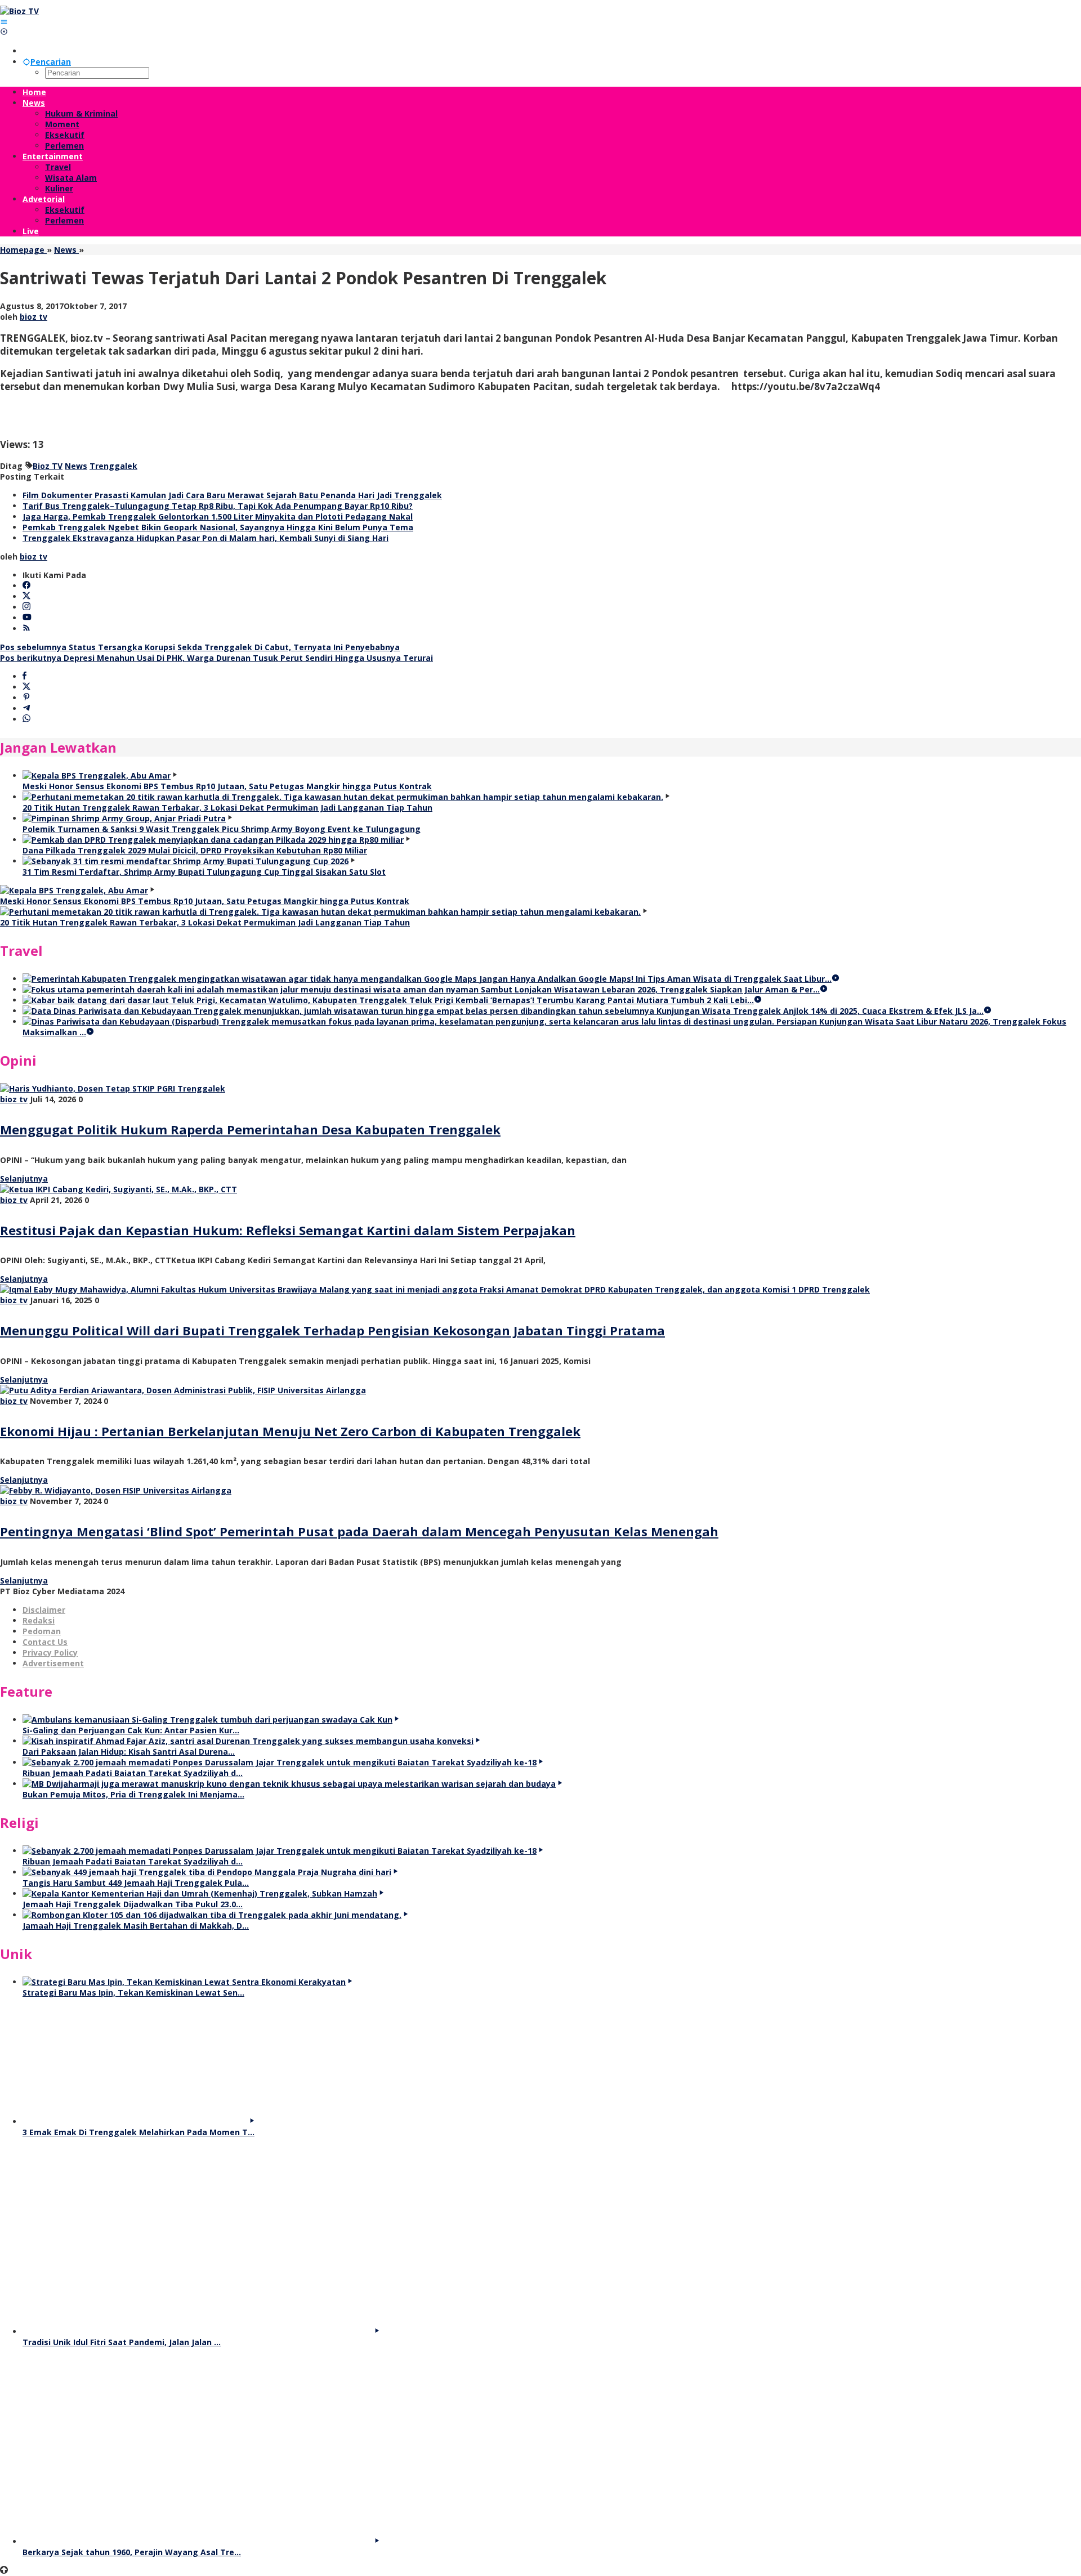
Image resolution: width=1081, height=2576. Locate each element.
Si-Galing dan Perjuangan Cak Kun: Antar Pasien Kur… (131, 1730)
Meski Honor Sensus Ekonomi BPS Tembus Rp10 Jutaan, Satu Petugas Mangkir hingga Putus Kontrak (227, 786)
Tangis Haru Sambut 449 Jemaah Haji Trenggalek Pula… (136, 1883)
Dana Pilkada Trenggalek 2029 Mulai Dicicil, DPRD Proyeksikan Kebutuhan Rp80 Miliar (195, 850)
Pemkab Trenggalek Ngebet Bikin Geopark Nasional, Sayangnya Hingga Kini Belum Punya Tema (218, 527)
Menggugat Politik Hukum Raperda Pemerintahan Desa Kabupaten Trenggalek (250, 1129)
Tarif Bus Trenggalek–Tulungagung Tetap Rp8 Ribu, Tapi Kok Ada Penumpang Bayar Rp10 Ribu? (218, 506)
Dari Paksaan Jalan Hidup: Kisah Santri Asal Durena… (129, 1752)
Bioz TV (48, 466)
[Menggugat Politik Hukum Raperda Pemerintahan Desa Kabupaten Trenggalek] (113, 1088)
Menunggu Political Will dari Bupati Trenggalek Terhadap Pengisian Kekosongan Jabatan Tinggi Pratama (332, 1330)
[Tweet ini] (26, 687)
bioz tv (14, 1099)
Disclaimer (44, 1610)
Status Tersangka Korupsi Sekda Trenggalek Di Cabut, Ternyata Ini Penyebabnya (200, 647)
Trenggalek (113, 466)
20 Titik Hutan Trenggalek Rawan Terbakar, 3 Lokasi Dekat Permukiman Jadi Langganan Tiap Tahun (227, 808)
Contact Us (45, 1642)
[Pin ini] (26, 698)
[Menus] (4, 22)
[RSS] (26, 629)
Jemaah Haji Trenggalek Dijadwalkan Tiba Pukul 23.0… (133, 1904)
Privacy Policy (50, 1653)
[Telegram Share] (26, 708)
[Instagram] (26, 607)
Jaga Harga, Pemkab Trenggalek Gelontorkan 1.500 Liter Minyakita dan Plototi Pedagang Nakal (218, 516)
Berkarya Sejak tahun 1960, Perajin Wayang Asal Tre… (132, 2552)
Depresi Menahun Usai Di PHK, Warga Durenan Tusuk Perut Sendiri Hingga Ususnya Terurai (216, 658)
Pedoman (42, 1631)
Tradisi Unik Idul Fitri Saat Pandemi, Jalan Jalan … (122, 2342)
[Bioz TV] (19, 11)
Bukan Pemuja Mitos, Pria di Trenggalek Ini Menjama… (133, 1794)
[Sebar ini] (24, 676)
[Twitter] (26, 596)
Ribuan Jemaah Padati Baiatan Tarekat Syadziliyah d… (133, 1773)
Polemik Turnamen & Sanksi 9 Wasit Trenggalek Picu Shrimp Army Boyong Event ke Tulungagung (222, 829)
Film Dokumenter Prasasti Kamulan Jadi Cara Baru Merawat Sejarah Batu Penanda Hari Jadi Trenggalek (232, 495)
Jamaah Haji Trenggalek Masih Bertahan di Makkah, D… (136, 1926)
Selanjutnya (24, 1179)
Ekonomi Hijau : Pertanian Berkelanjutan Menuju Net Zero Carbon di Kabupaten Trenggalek (290, 1431)
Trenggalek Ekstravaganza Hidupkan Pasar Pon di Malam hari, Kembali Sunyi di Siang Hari (206, 538)
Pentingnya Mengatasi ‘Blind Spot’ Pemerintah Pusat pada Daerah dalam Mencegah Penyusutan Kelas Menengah (359, 1531)
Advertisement (53, 1663)
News (76, 466)
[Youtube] (27, 618)
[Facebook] (26, 586)
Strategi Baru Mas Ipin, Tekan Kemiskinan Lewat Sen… (133, 1993)
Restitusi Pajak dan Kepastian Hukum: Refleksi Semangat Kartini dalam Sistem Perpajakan (288, 1230)
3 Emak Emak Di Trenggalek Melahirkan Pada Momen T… (139, 2132)
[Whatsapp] (26, 719)
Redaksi (39, 1620)
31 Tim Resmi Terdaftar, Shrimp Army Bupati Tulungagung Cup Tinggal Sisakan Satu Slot (204, 872)
